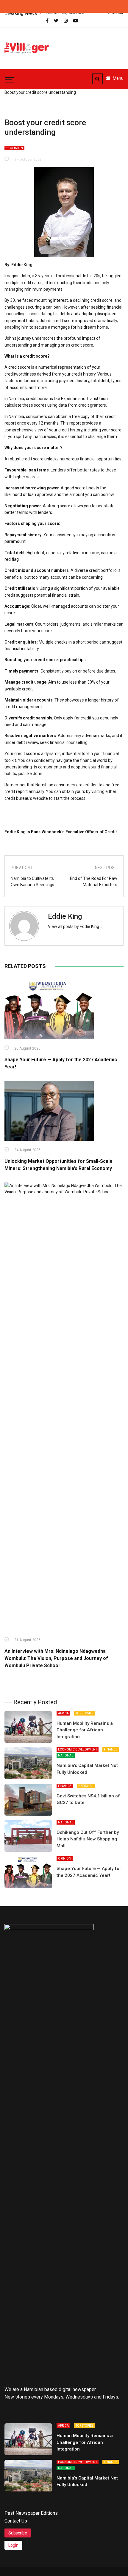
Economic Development (78, 1749)
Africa (63, 1713)
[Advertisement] (93, 45)
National (66, 1755)
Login (13, 2545)
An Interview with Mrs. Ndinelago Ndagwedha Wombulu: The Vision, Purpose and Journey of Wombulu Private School (57, 1658)
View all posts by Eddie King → (76, 926)
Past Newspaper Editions (31, 2513)
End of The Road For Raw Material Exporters (94, 882)
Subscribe (18, 2533)
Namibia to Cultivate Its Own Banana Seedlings (32, 882)
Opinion (16, 148)
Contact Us (16, 2521)
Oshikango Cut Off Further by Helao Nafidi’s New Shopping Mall (88, 1839)
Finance (111, 1749)
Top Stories (84, 1713)
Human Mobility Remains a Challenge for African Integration (85, 1730)
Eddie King (65, 916)
